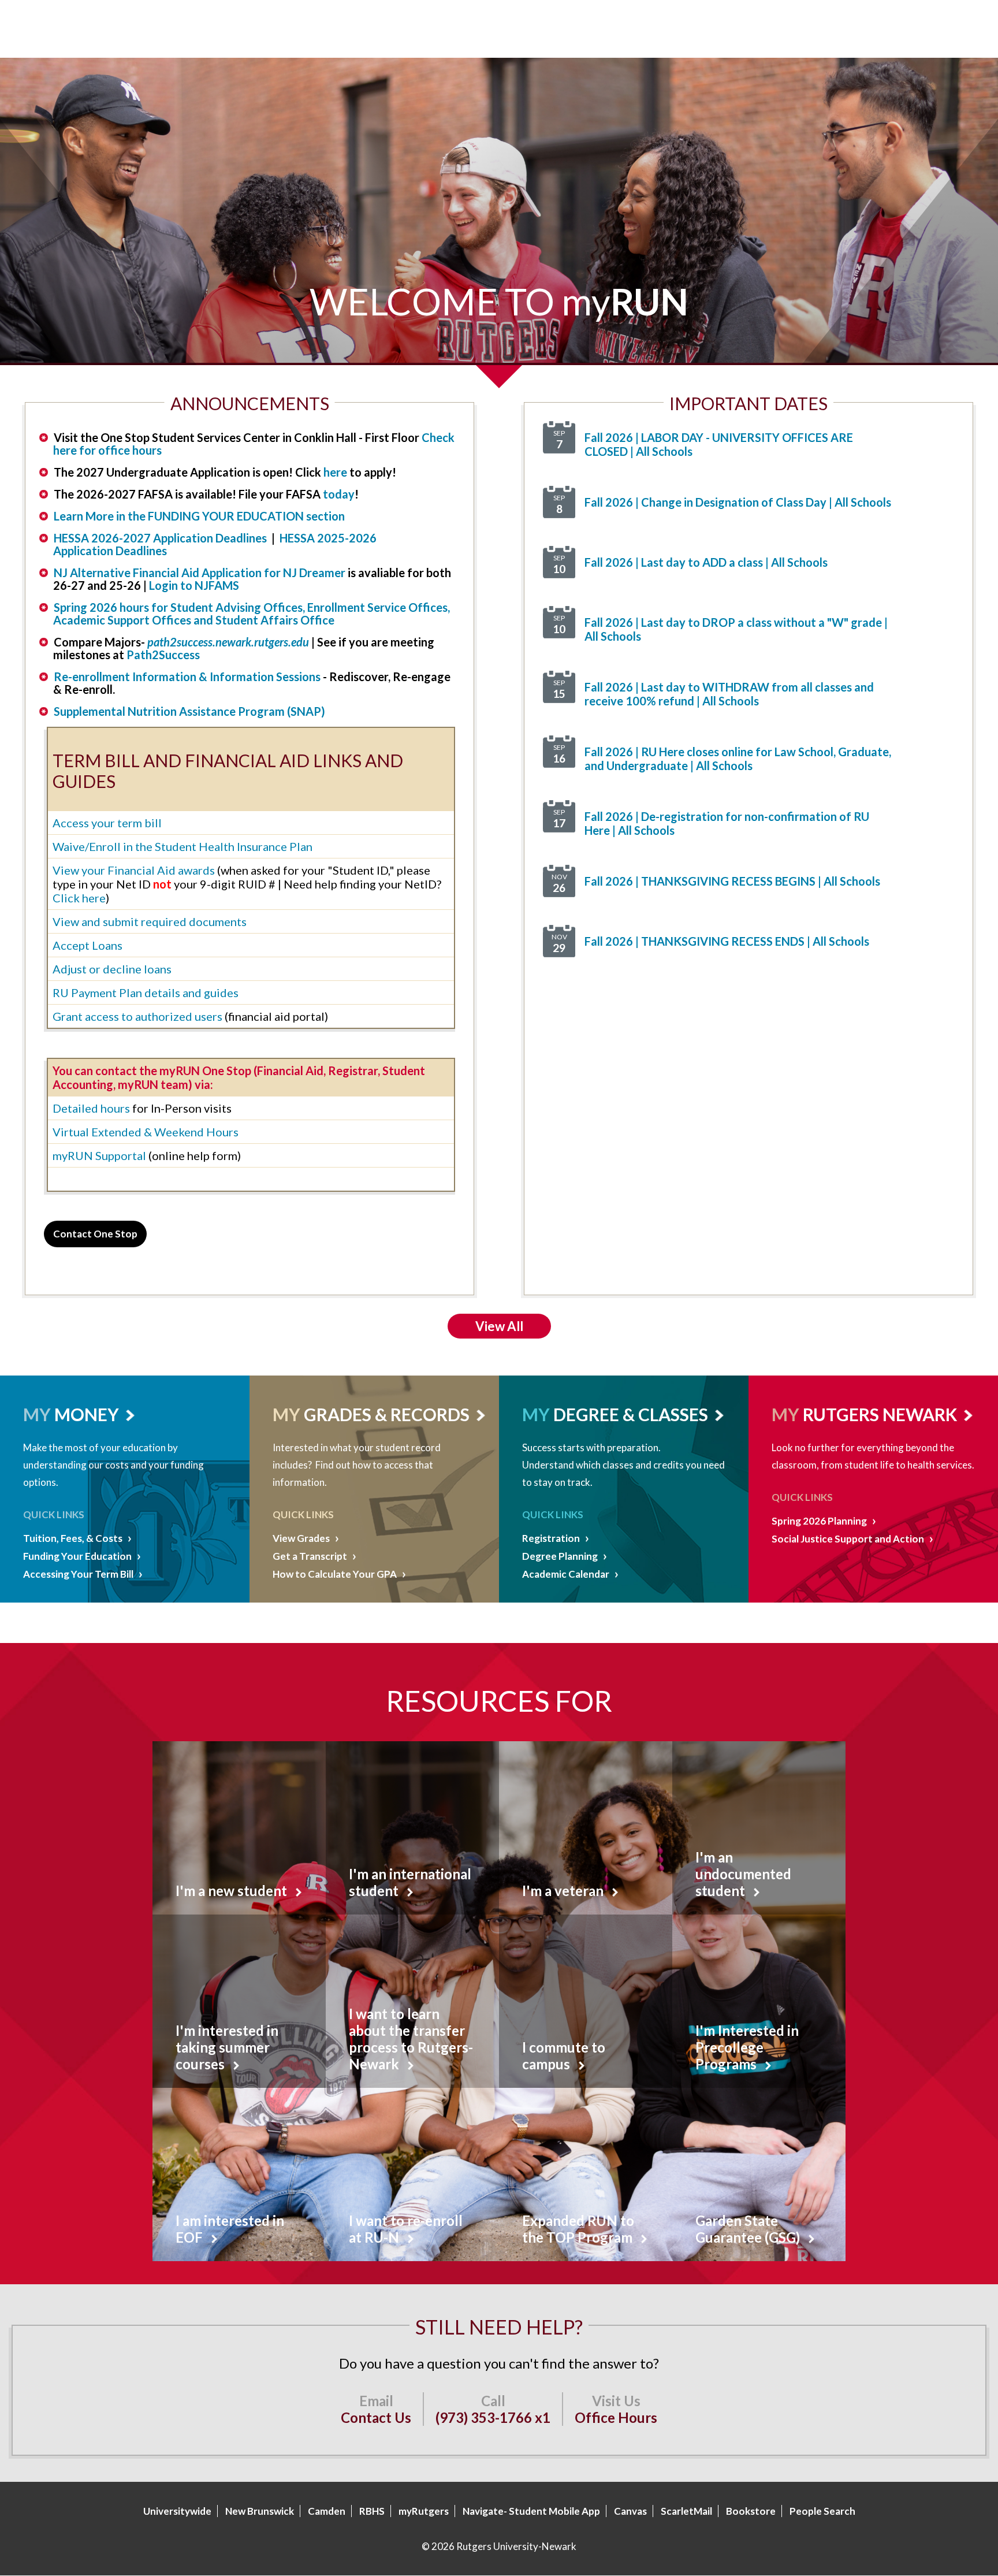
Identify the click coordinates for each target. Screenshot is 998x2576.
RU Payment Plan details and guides (146, 993)
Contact (95, 1234)
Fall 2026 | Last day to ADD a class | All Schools (706, 562)
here (335, 472)
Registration (551, 1538)
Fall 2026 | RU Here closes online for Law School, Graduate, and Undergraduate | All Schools (738, 759)
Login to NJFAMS (194, 585)
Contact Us (376, 2417)
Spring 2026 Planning (819, 1521)
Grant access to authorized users (137, 1016)
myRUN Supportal (99, 1155)
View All (499, 1326)
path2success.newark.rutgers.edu (228, 642)
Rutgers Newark (880, 1414)
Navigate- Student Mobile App (531, 2511)
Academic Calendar (566, 1574)
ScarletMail (686, 2511)
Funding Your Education (77, 1556)
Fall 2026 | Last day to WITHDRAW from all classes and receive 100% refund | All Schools (729, 694)
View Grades (301, 1538)
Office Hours (616, 2417)
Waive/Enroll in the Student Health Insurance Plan (183, 846)
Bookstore (751, 2511)
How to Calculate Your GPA (335, 1574)
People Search (822, 2511)
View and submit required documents (150, 921)
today (339, 494)
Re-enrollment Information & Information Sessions (188, 676)
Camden (327, 2511)
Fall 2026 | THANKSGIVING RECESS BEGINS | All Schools (732, 881)
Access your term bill (107, 823)
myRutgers (424, 2511)
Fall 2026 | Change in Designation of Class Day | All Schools (738, 502)
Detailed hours (91, 1108)
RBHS (372, 2511)
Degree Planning (560, 1556)
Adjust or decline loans (112, 969)
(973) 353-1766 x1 (493, 2417)
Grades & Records (387, 1414)
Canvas (630, 2511)
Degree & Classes (631, 1414)
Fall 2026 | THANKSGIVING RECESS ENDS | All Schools (727, 941)
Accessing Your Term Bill (78, 1574)
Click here (79, 898)
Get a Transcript (310, 1556)
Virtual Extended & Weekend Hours (146, 1132)
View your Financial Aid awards (134, 870)
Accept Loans (87, 945)
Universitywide (177, 2511)
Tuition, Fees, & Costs (73, 1538)
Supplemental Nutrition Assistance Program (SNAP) (189, 711)
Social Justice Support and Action (848, 1539)
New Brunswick (260, 2511)
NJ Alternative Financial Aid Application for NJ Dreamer (200, 573)
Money (87, 1414)
